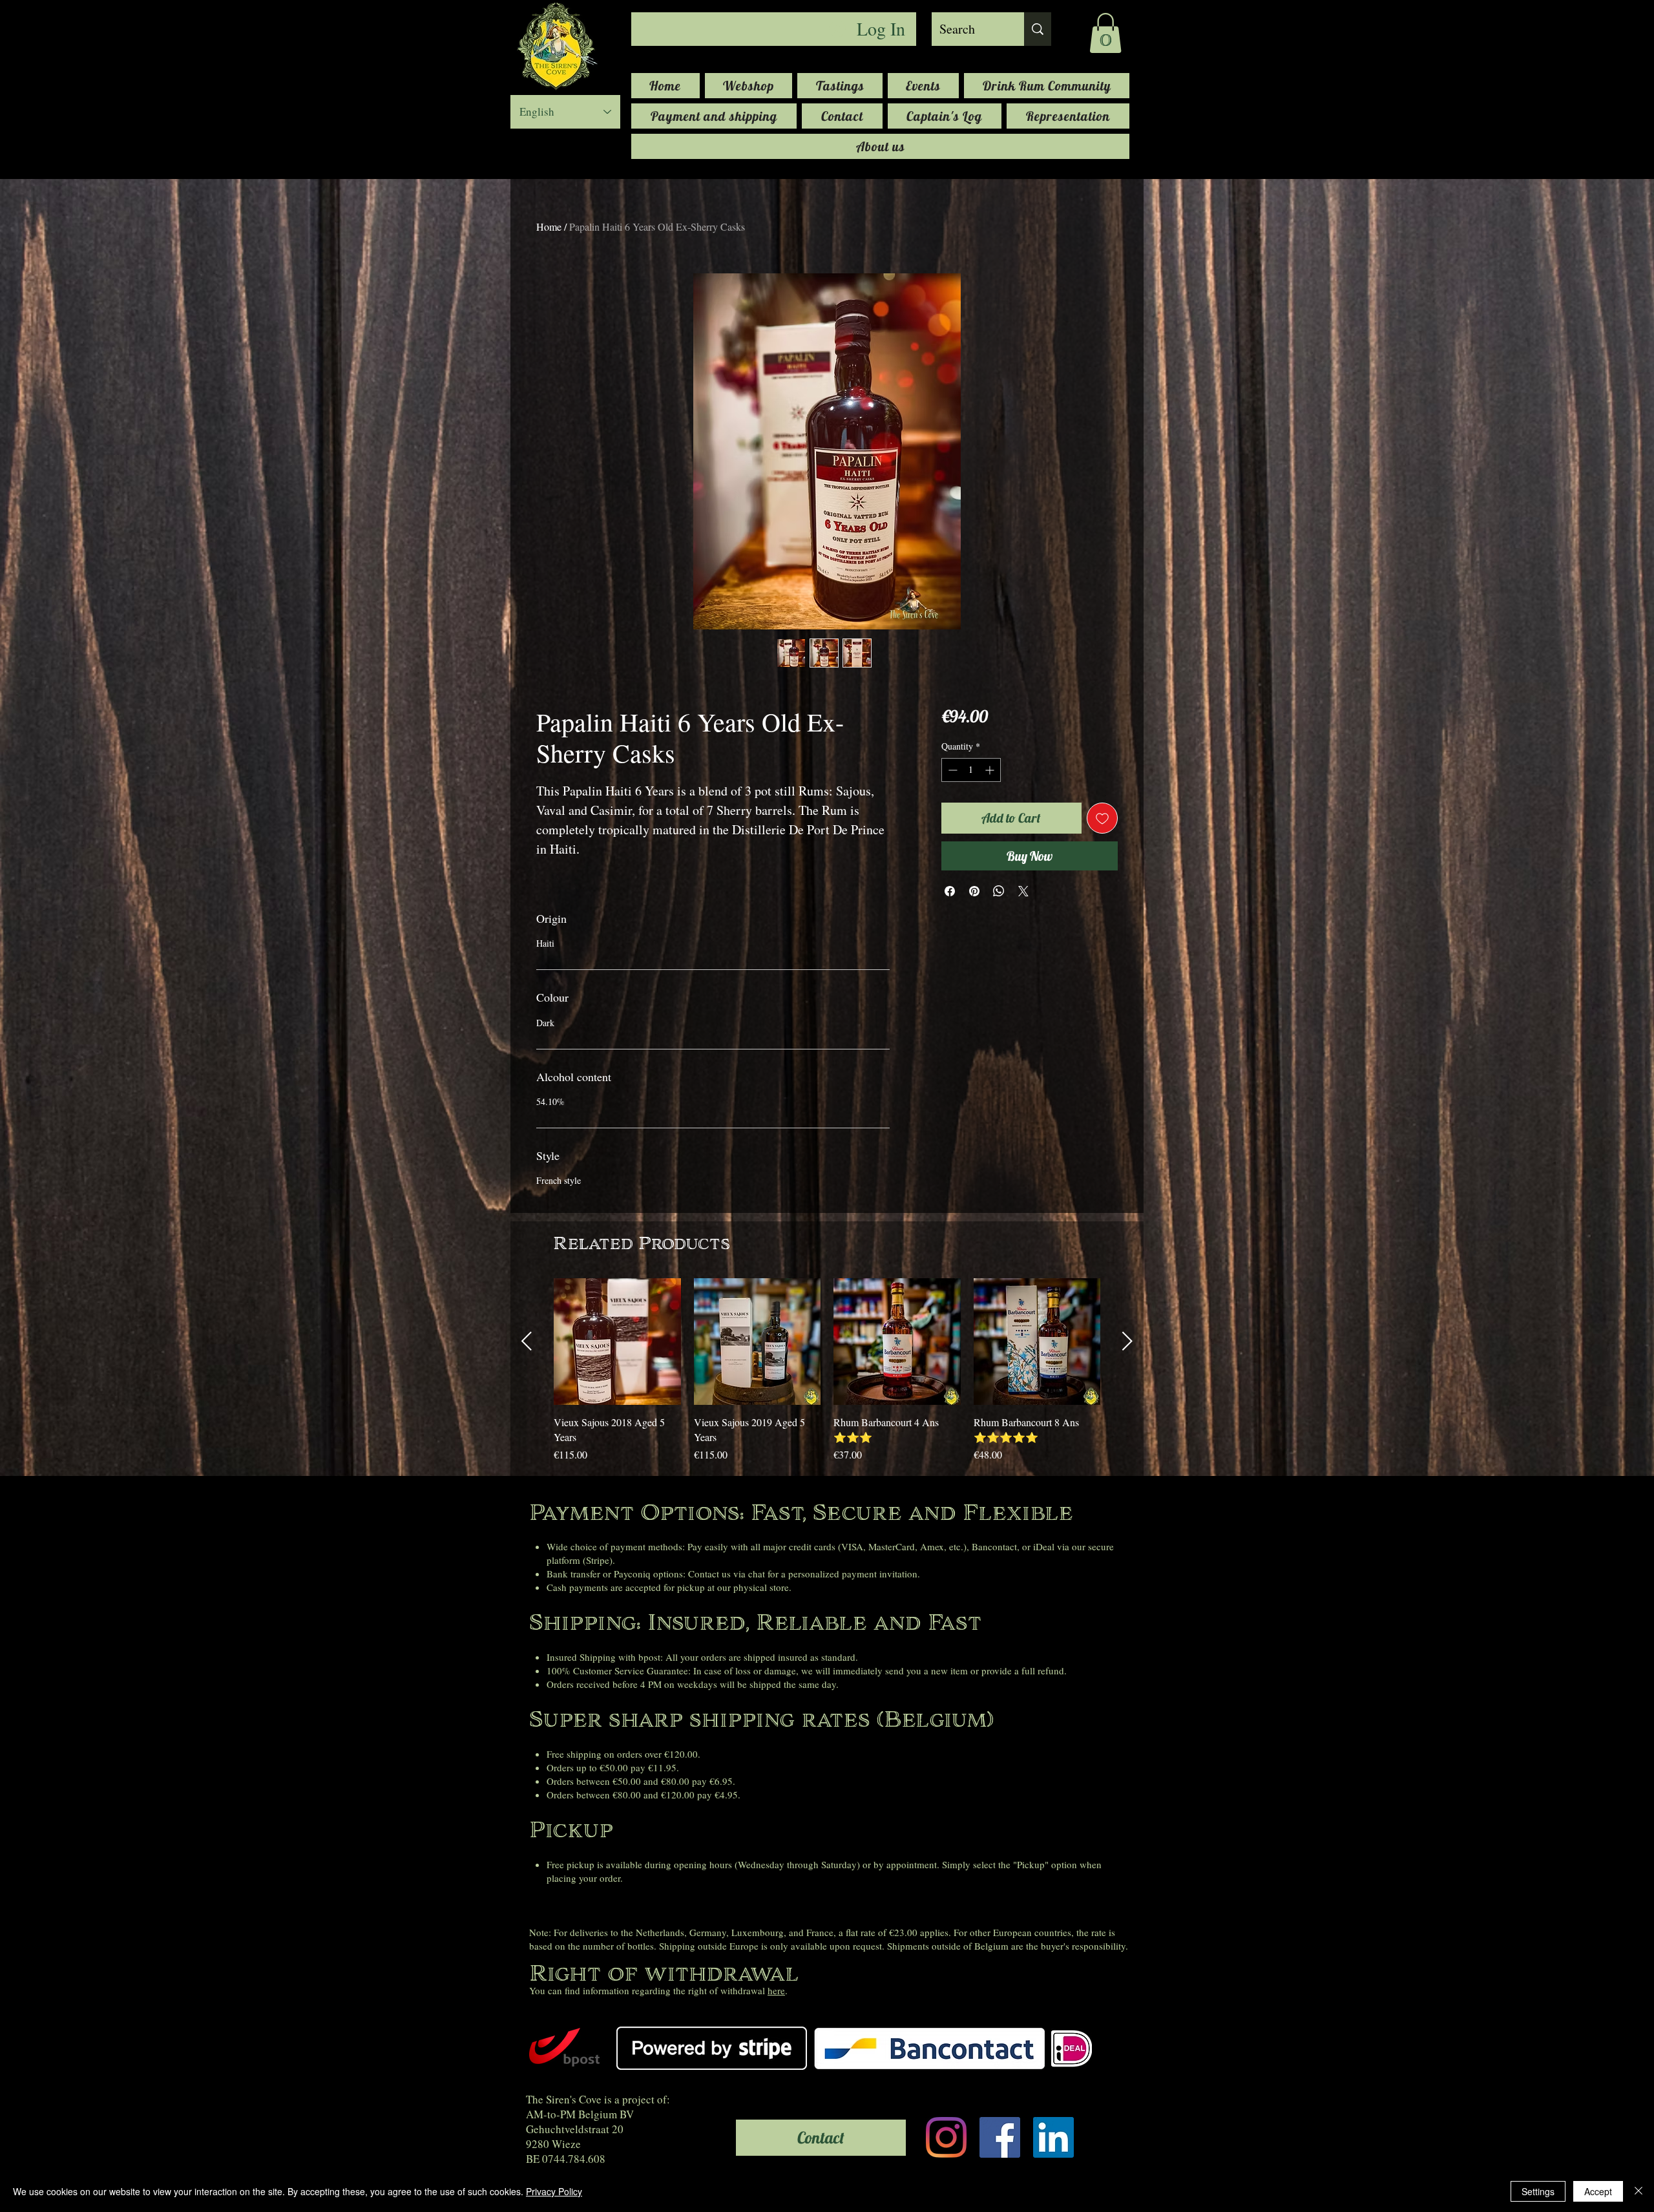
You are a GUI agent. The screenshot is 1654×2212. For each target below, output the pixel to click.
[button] (1105, 33)
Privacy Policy (554, 2191)
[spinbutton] (971, 770)
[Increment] (991, 770)
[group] (827, 1378)
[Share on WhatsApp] (999, 891)
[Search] (1038, 29)
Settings (1538, 2191)
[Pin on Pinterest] (974, 891)
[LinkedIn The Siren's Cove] (1053, 2137)
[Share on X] (1023, 891)
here (776, 1990)
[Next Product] (1127, 1341)
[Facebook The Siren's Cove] (1000, 2137)
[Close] (1638, 2191)
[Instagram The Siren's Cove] (946, 2137)
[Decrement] (951, 770)
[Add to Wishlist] (1102, 818)
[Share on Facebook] (950, 891)
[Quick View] (617, 1342)
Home (549, 226)
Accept (1598, 2191)
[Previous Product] (527, 1341)
